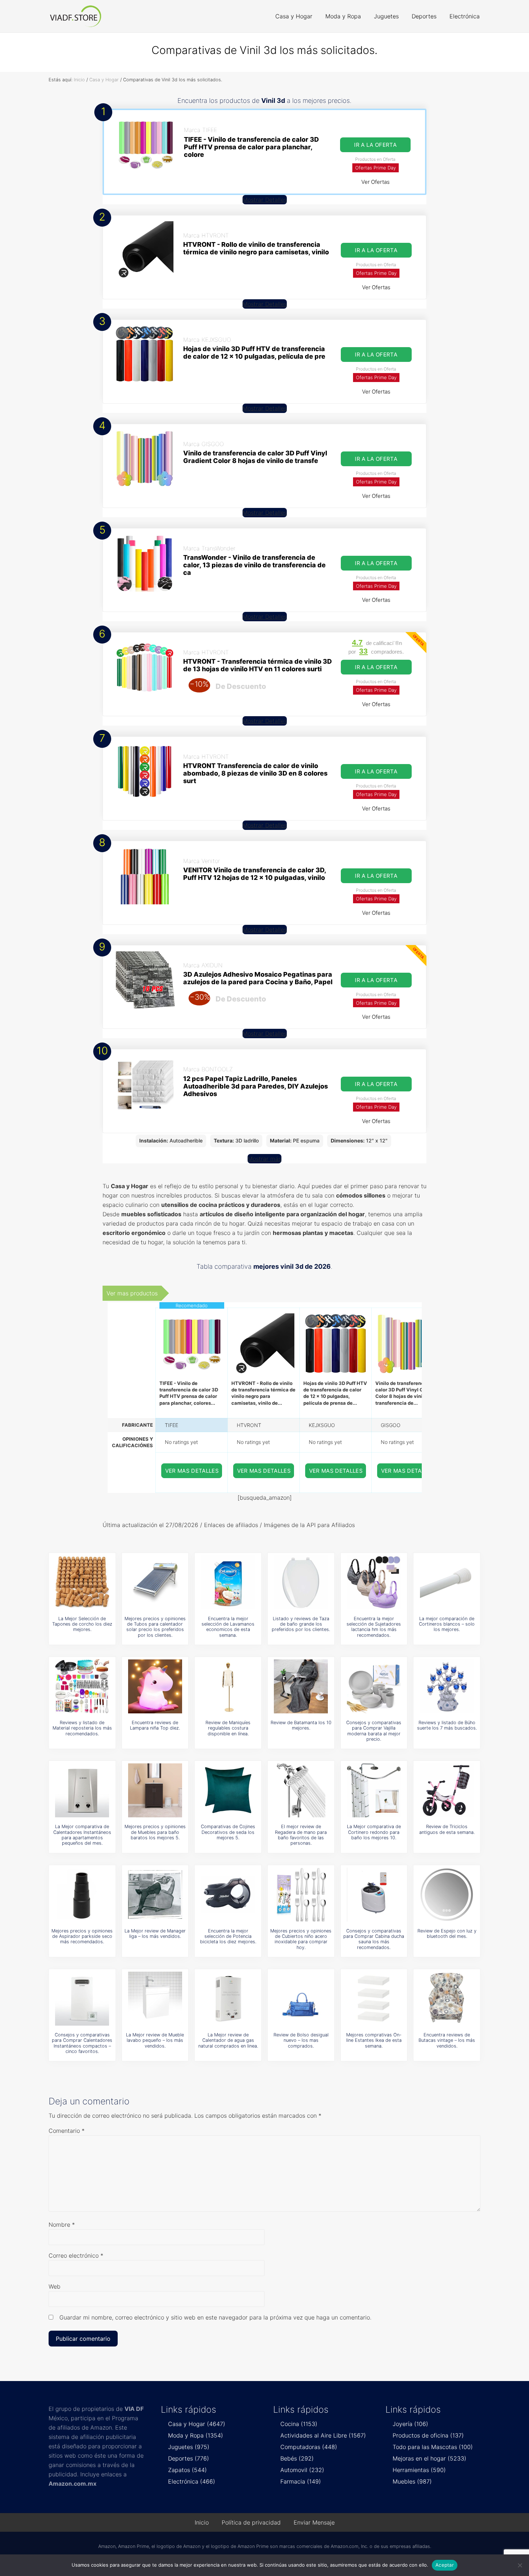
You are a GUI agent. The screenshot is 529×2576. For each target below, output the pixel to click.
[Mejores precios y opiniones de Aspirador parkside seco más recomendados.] (82, 1895)
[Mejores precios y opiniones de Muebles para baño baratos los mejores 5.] (155, 1790)
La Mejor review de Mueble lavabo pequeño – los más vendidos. (155, 2040)
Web (55, 2286)
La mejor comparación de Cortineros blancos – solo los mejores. (447, 1624)
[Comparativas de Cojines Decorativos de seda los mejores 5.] (228, 1790)
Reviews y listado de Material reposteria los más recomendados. (82, 1728)
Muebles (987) (412, 2481)
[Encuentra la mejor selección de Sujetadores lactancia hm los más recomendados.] (374, 1582)
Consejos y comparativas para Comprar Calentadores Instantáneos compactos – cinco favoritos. (82, 2043)
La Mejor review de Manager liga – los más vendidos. (155, 1934)
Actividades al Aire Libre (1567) (323, 2435)
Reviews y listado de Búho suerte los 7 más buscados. (447, 1725)
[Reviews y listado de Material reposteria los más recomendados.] (82, 1686)
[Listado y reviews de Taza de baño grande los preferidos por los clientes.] (301, 1582)
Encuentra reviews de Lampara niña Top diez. (155, 1725)
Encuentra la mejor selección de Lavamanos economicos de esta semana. (228, 1627)
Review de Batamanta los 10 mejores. (301, 1725)
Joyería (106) (410, 2424)
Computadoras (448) (309, 2447)
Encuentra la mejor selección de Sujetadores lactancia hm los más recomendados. (374, 1627)
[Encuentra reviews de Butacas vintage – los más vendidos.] (447, 1999)
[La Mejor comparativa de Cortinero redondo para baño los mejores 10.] (374, 1790)
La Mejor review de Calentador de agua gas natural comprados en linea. (228, 2040)
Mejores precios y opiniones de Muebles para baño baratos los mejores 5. (155, 1832)
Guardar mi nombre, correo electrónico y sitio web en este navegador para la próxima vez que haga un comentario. (215, 2317)
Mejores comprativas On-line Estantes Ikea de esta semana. (374, 2040)
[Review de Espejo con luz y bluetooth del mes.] (447, 1895)
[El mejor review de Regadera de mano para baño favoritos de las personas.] (301, 1790)
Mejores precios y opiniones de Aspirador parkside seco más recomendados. (82, 1936)
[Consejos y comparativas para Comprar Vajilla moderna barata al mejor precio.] (374, 1686)
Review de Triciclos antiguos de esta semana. (447, 1829)
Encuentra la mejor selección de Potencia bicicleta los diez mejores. (228, 1936)
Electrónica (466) (192, 2481)
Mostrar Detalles (265, 200)
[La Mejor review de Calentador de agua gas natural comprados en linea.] (228, 1999)
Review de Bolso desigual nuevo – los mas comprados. (301, 2040)
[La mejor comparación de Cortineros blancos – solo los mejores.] (447, 1582)
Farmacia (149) (301, 2481)
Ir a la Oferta (375, 145)
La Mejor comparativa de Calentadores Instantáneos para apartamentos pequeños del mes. (82, 1835)
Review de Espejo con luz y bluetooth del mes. (447, 1934)
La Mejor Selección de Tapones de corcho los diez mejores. (82, 1624)
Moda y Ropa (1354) (196, 2435)
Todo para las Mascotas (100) (433, 2447)
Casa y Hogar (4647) (197, 2424)
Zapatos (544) (187, 2470)
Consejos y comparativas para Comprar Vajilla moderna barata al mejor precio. (374, 1731)
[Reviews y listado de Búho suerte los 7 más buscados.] (447, 1686)
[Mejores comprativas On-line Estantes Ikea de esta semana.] (374, 1999)
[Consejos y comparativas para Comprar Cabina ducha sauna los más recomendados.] (374, 1895)
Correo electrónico (76, 2255)
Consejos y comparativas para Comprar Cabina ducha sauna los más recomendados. (374, 1939)
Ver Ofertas (376, 182)
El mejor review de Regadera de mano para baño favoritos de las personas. (301, 1835)
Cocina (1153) (299, 2424)
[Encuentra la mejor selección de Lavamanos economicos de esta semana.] (228, 1582)
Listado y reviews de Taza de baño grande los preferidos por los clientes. (301, 1624)
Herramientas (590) (419, 2470)
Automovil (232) (302, 2470)
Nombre (62, 2225)
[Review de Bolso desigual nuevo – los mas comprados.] (301, 1999)
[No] (520, 2565)
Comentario (67, 2131)
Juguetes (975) (189, 2447)
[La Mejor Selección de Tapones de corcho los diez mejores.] (82, 1582)
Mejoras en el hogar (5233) (429, 2458)
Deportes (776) (189, 2458)
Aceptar (445, 2565)
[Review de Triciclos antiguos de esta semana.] (447, 1790)
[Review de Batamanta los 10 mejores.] (301, 1686)
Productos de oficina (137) (428, 2435)
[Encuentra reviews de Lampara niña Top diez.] (155, 1686)
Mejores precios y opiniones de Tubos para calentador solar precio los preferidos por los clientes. (155, 1627)
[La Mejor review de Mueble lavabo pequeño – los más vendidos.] (155, 1999)
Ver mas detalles (192, 1471)
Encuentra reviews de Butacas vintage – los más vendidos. (447, 2040)
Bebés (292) (297, 2458)
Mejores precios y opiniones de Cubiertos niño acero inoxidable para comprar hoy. (301, 1939)
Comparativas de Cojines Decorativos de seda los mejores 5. (228, 1832)
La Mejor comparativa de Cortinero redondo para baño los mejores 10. (374, 1832)
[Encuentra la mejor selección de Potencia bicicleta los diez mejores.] (228, 1895)
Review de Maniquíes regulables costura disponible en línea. (228, 1728)
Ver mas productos (132, 1293)
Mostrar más (264, 1159)
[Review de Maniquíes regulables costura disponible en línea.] (228, 1686)
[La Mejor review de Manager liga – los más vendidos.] (155, 1895)
